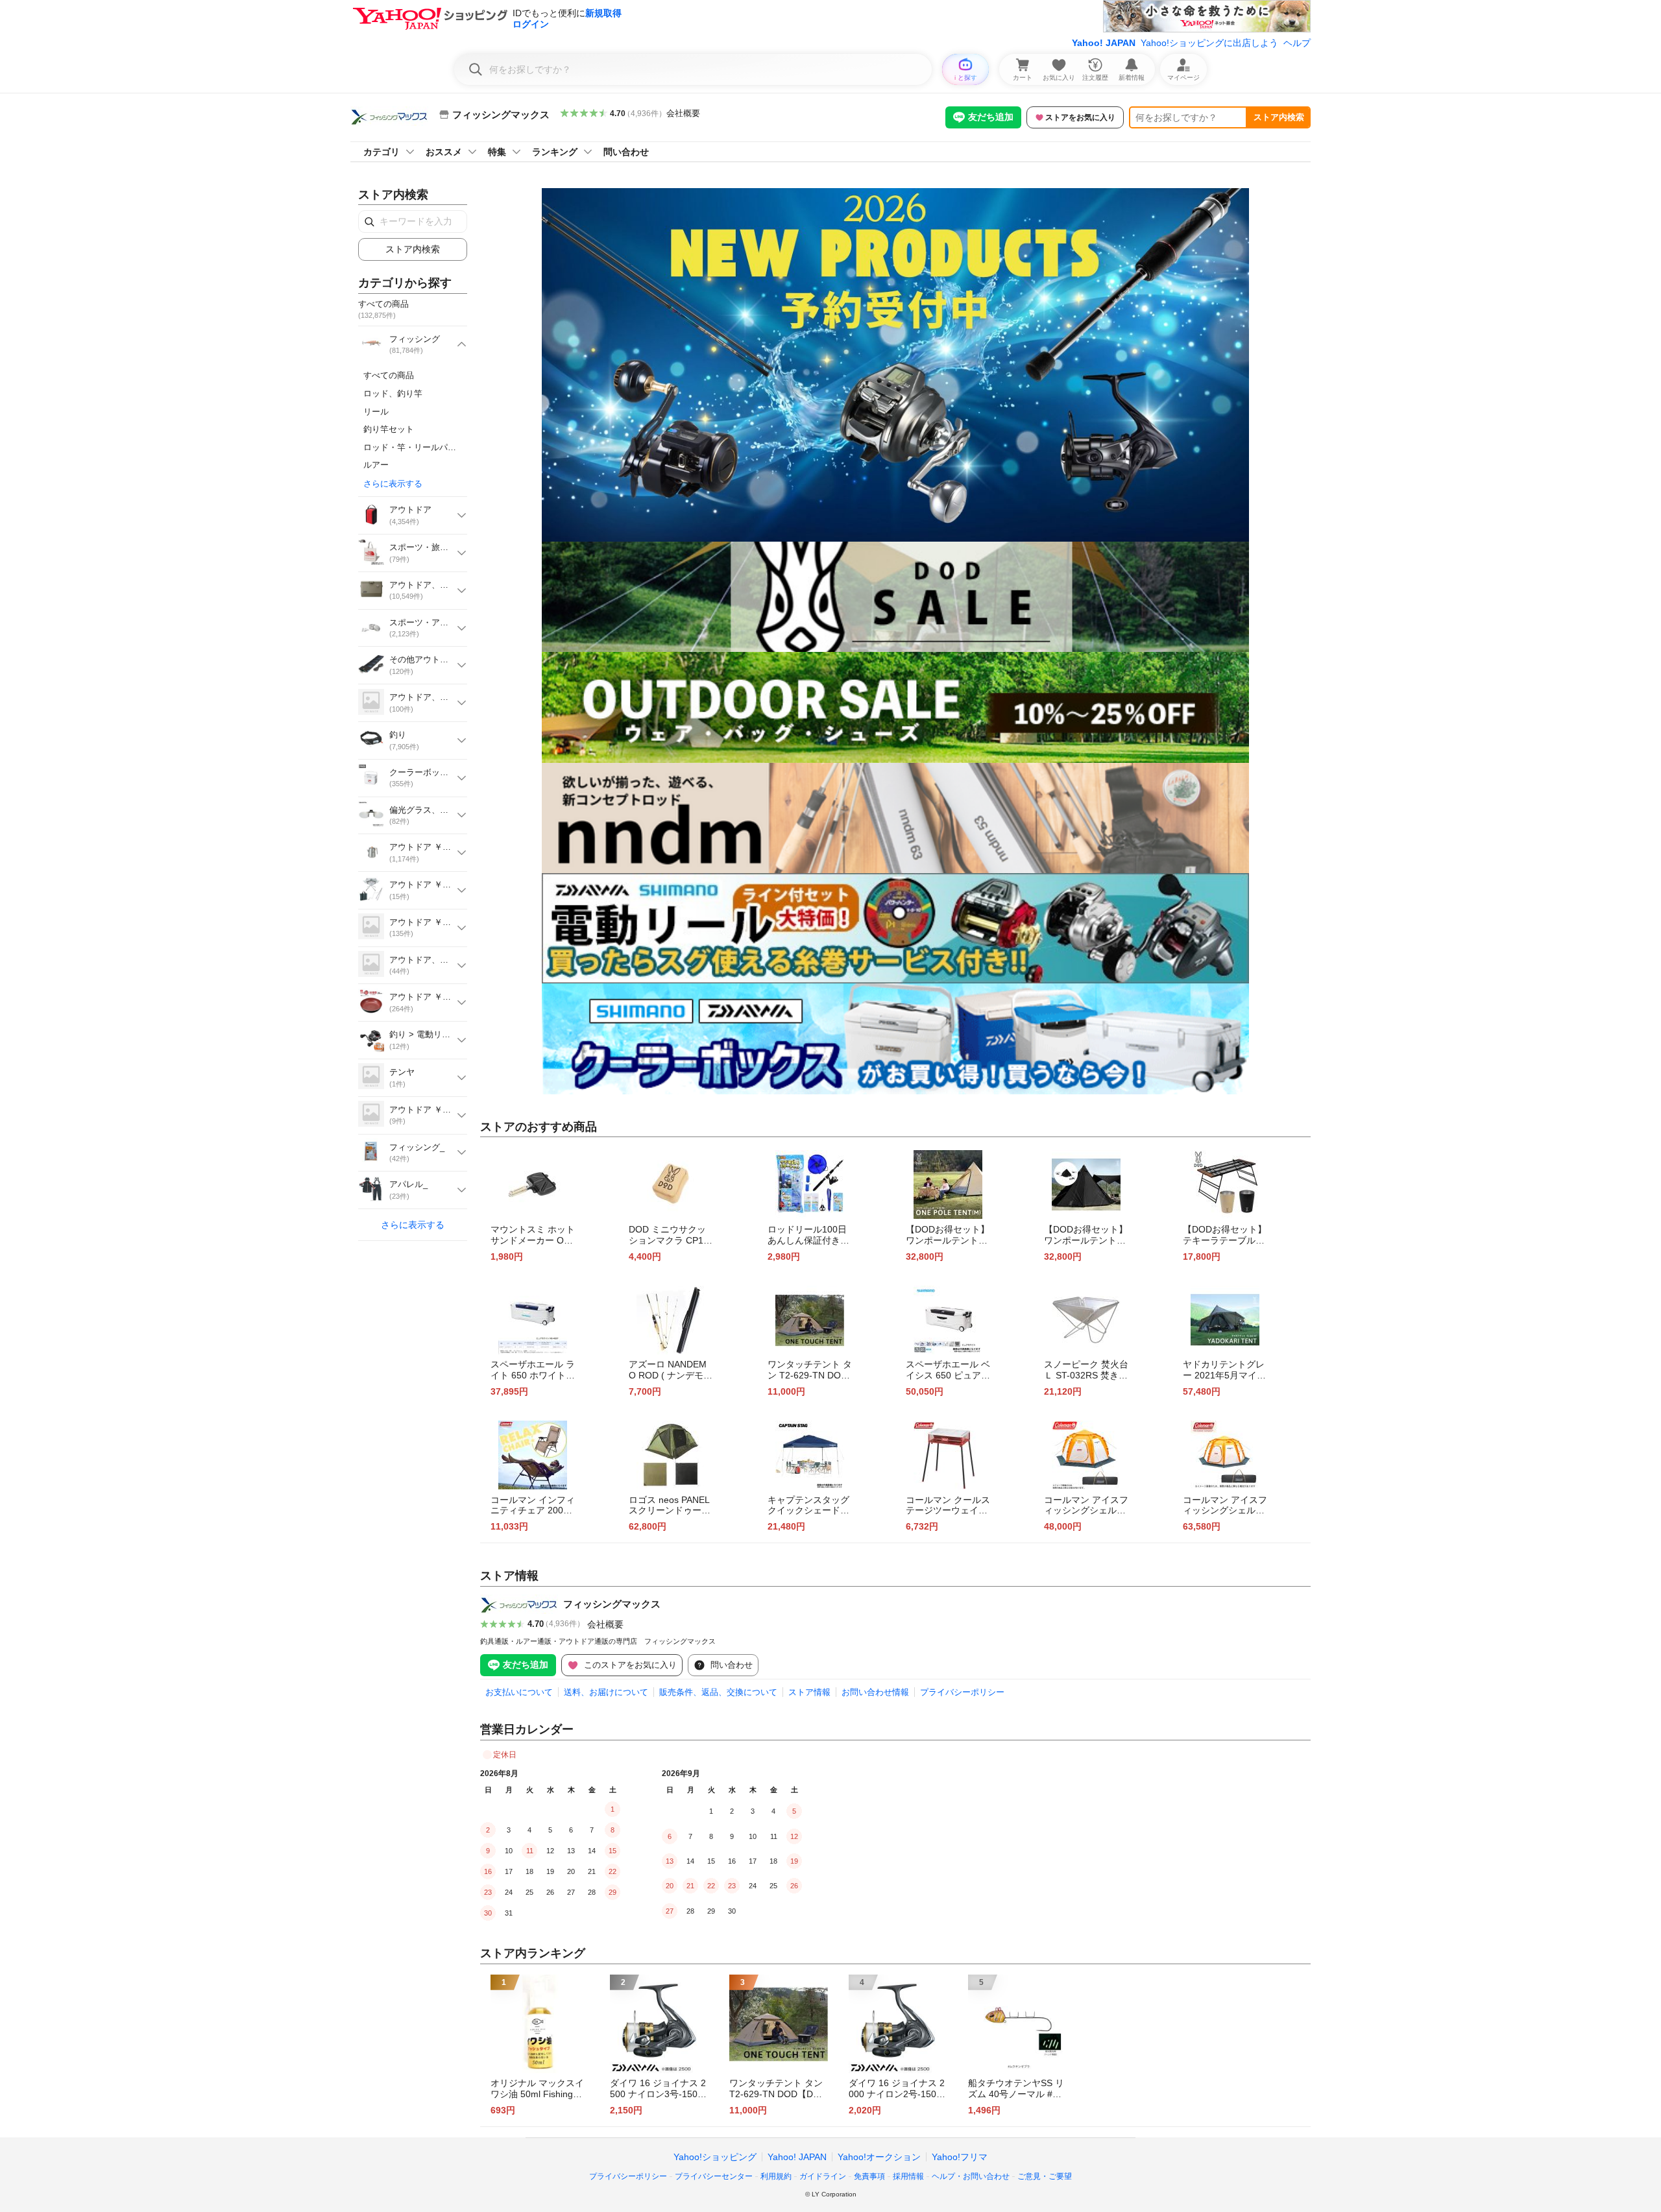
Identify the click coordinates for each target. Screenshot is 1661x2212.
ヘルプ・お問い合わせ (971, 2176)
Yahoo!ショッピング (715, 2157)
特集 (497, 152)
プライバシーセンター (714, 2176)
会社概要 (683, 113)
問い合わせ (626, 152)
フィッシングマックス (612, 1604)
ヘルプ (1297, 43)
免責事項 (869, 2176)
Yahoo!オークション (879, 2157)
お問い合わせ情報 (875, 1692)
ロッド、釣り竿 (393, 393)
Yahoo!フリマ (960, 2157)
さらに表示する (393, 484)
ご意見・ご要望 (1045, 2176)
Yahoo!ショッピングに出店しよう (1209, 43)
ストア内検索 (1279, 117)
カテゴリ (382, 152)
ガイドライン (823, 2176)
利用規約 (776, 2176)
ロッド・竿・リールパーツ (414, 447)
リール (376, 412)
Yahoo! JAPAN (1104, 43)
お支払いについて (519, 1692)
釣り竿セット (389, 429)
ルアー (376, 465)
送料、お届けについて (606, 1692)
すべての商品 (389, 375)
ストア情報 (809, 1692)
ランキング (555, 152)
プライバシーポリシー (962, 1692)
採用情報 (908, 2176)
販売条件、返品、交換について (718, 1692)
